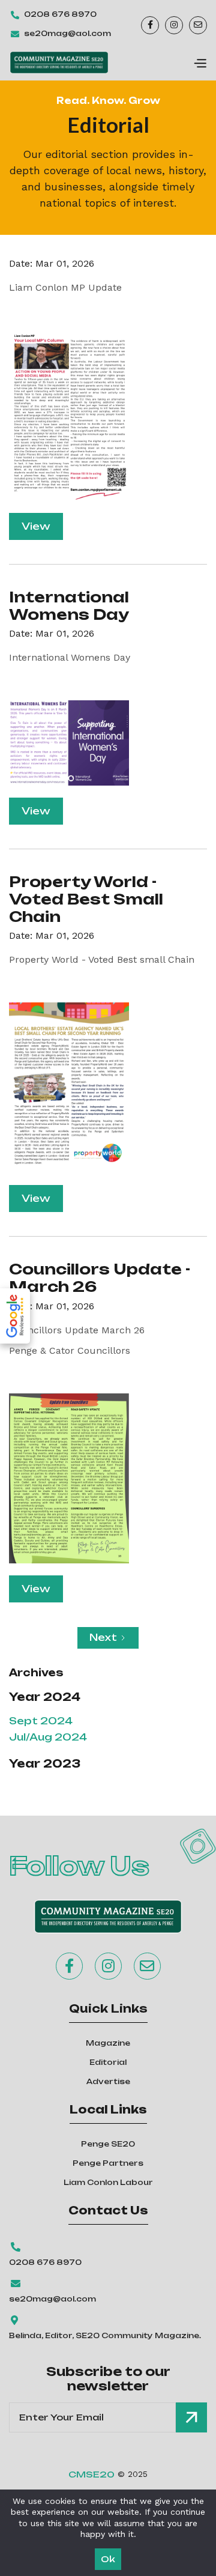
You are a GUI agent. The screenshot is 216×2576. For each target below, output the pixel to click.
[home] (59, 62)
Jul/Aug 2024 (48, 1737)
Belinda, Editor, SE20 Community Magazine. (105, 2335)
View (36, 526)
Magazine (108, 2043)
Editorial (108, 2062)
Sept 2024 (41, 1721)
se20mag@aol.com (67, 33)
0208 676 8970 (60, 14)
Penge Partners (108, 2163)
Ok (108, 2559)
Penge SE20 (108, 2144)
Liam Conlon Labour (108, 2182)
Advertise (108, 2081)
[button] (200, 62)
